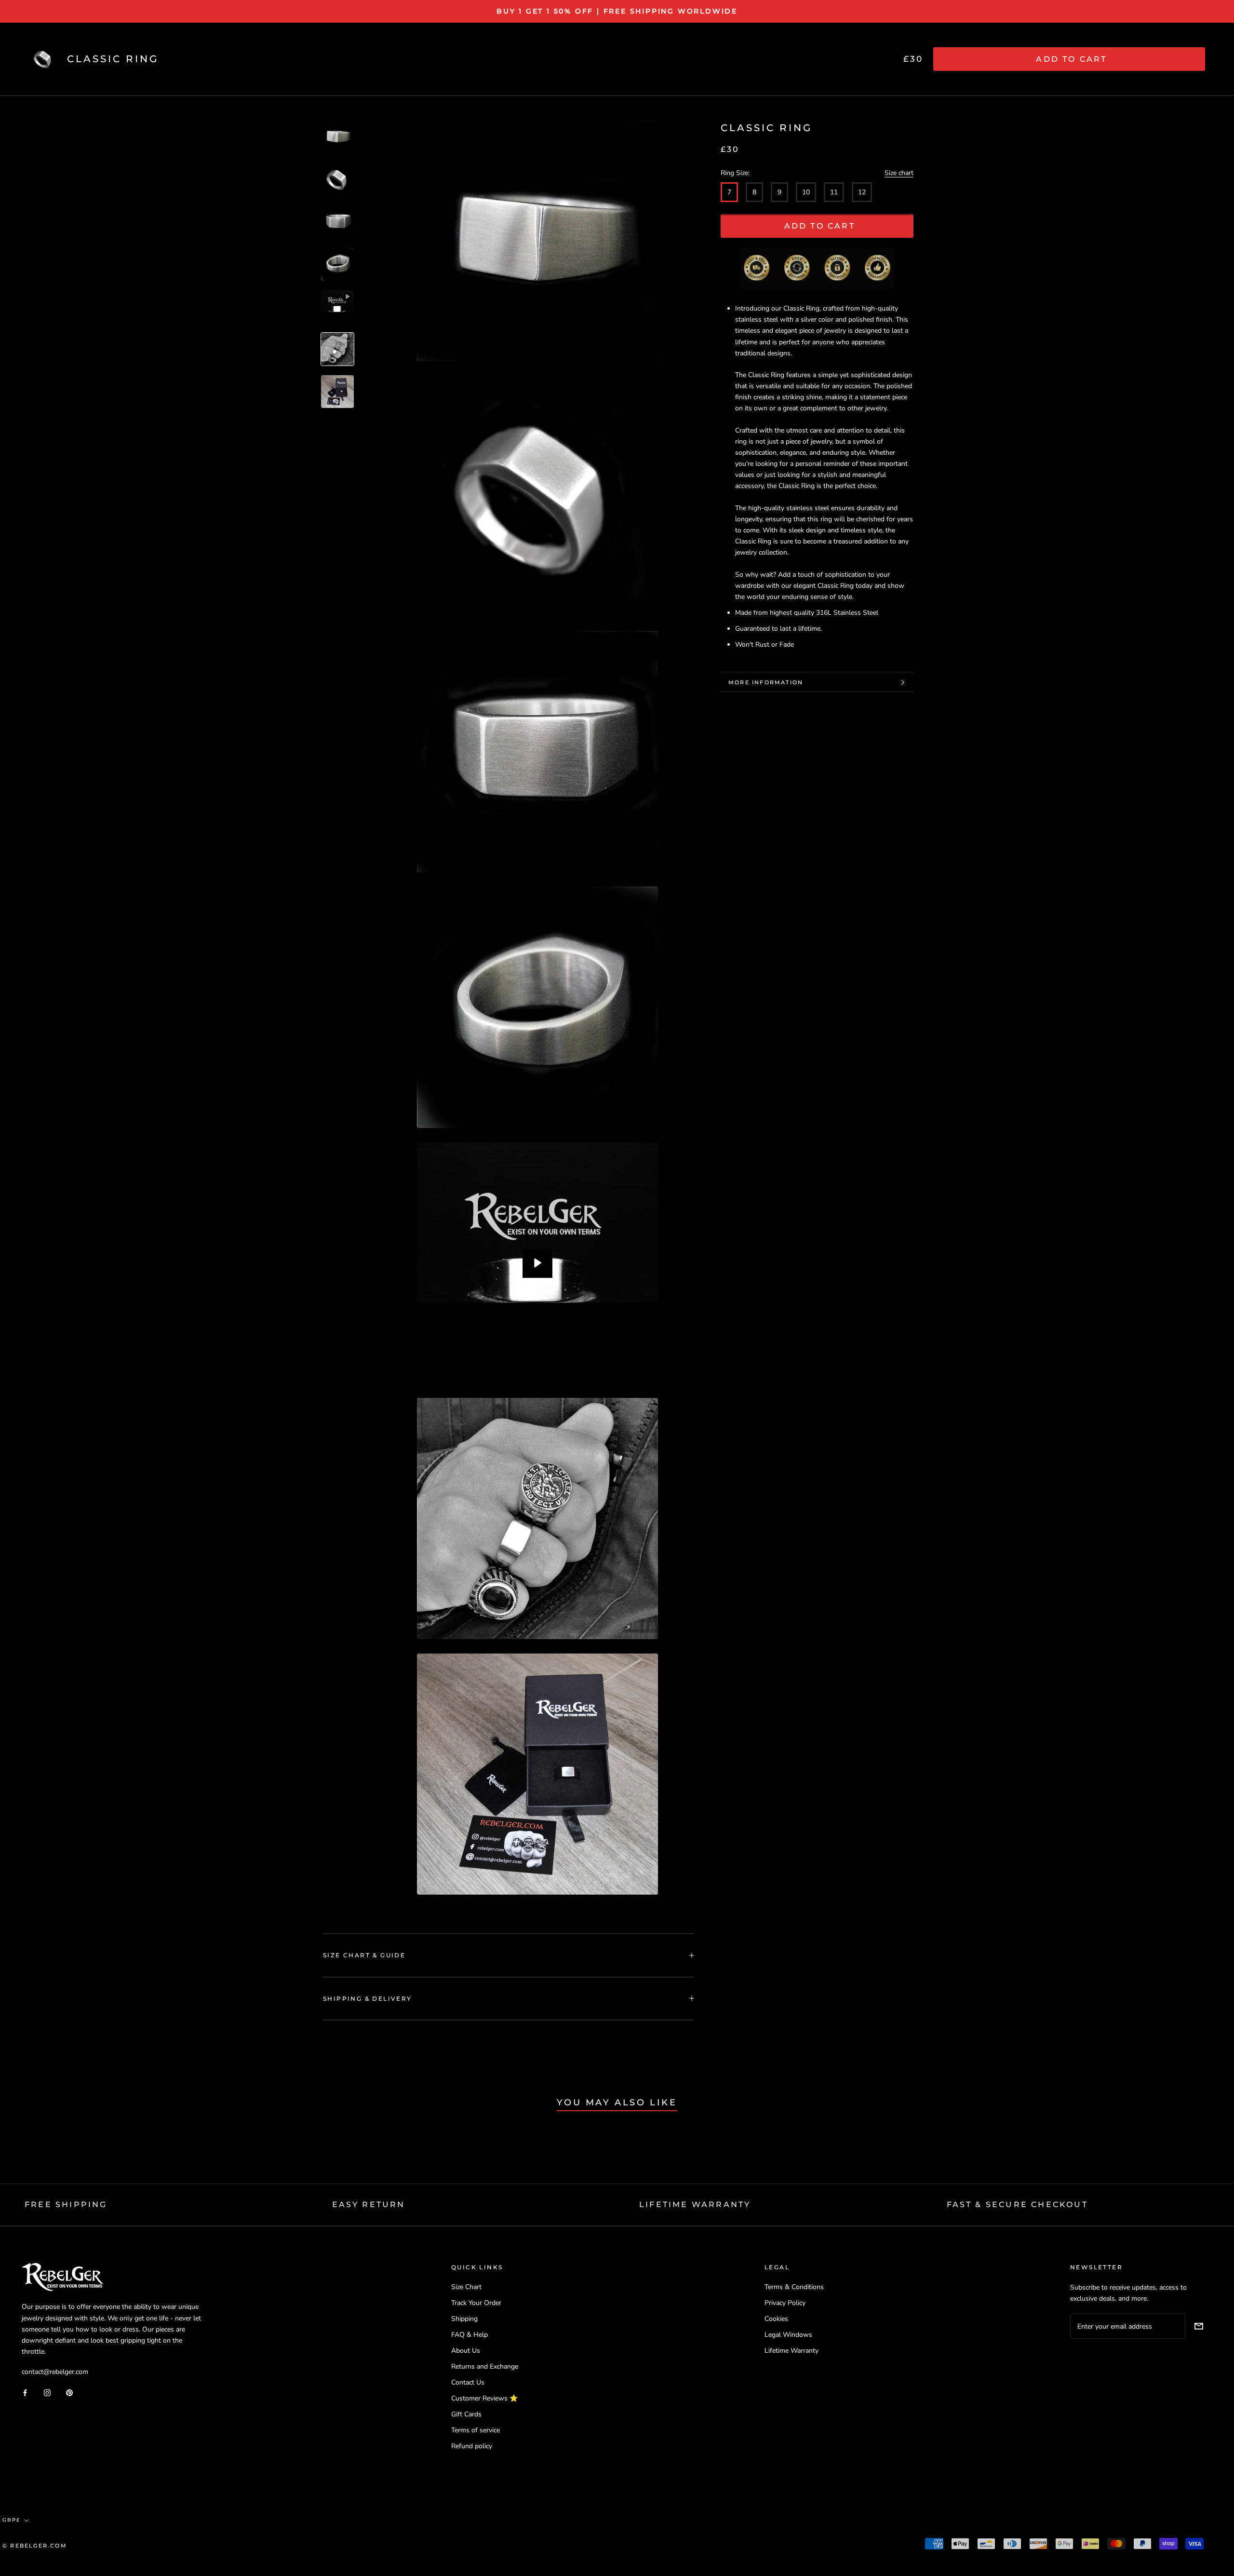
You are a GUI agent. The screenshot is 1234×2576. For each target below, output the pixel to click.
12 (862, 193)
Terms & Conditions (794, 2287)
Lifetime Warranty (791, 2351)
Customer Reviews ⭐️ (484, 2398)
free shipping (66, 2204)
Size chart (899, 173)
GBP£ (11, 2520)
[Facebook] (25, 2392)
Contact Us (468, 2382)
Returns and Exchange (485, 2366)
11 (834, 193)
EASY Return (369, 2204)
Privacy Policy (785, 2303)
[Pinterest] (69, 2392)
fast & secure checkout (1017, 2204)
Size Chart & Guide (364, 1955)
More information (766, 682)
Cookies (776, 2319)
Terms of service (476, 2430)
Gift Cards (466, 2414)
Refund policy (472, 2446)
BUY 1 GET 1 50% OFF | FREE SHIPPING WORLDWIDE (617, 11)
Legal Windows (788, 2335)
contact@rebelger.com (55, 2372)
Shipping (464, 2319)
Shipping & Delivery (368, 1999)
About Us (466, 2351)
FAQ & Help (469, 2335)
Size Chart (466, 2287)
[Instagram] (47, 2392)
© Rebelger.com (35, 2546)
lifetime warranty (695, 2204)
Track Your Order (476, 2303)
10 (806, 193)
